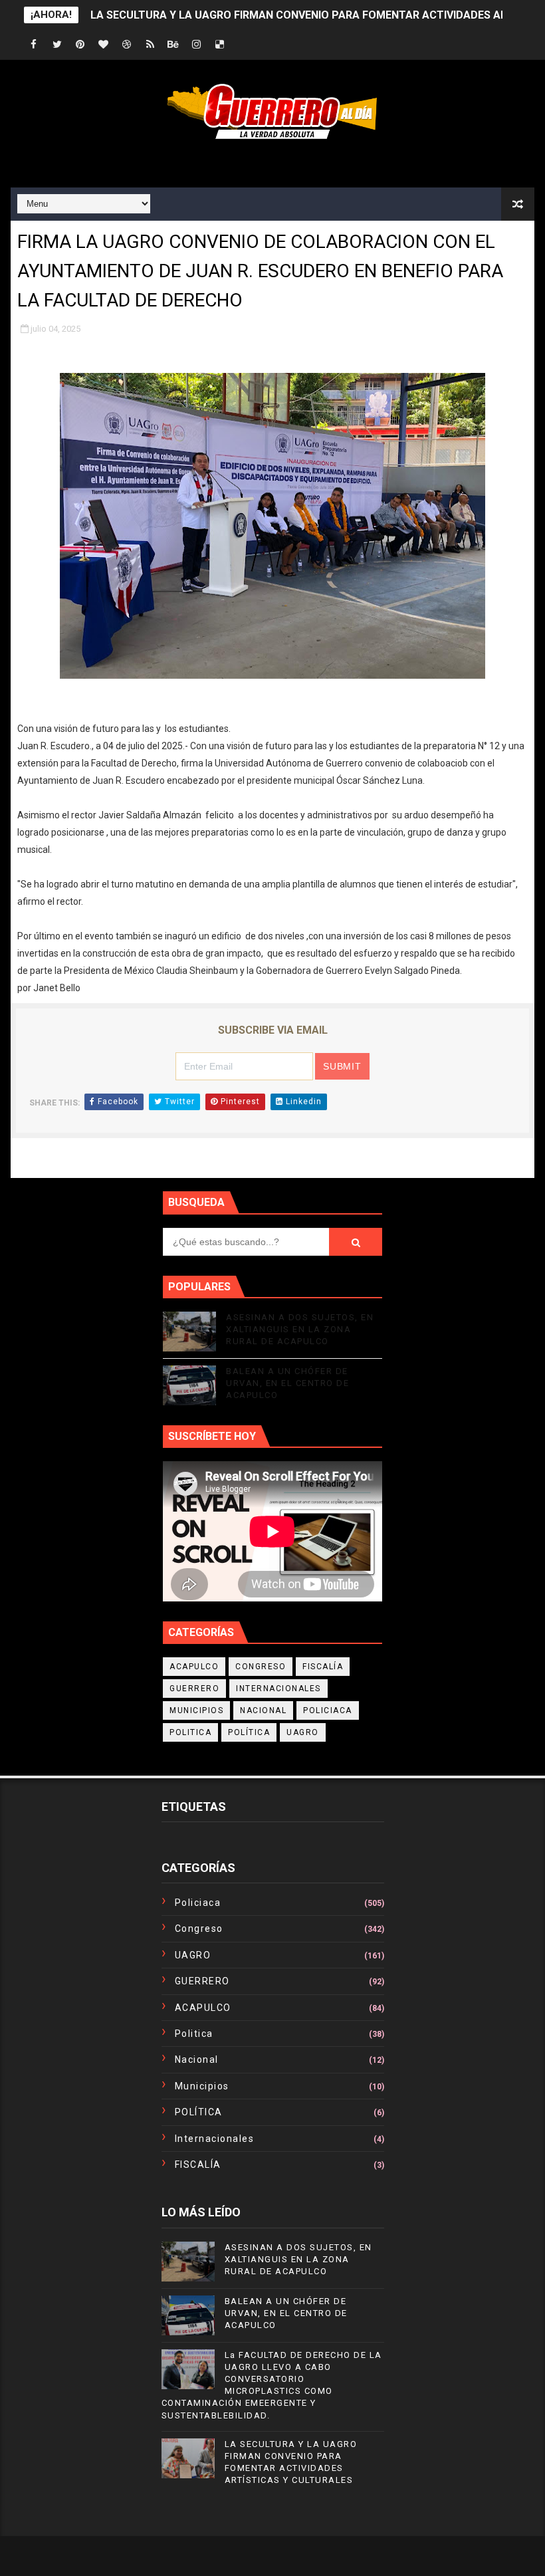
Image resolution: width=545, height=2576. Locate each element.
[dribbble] (127, 45)
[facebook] (34, 45)
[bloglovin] (104, 45)
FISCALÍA (323, 1667)
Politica (190, 1732)
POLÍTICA (249, 1732)
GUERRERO (194, 1689)
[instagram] (197, 45)
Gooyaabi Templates (374, 2556)
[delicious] (220, 45)
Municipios (196, 1710)
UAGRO (303, 1732)
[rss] (150, 45)
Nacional (263, 1710)
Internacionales (278, 1689)
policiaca (328, 1710)
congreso (261, 1667)
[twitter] (57, 45)
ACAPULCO (194, 1667)
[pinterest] (80, 45)
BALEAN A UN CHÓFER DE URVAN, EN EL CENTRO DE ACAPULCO (287, 1383)
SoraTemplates (232, 2556)
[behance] (173, 45)
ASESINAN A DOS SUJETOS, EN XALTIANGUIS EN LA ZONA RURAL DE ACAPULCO (300, 1329)
